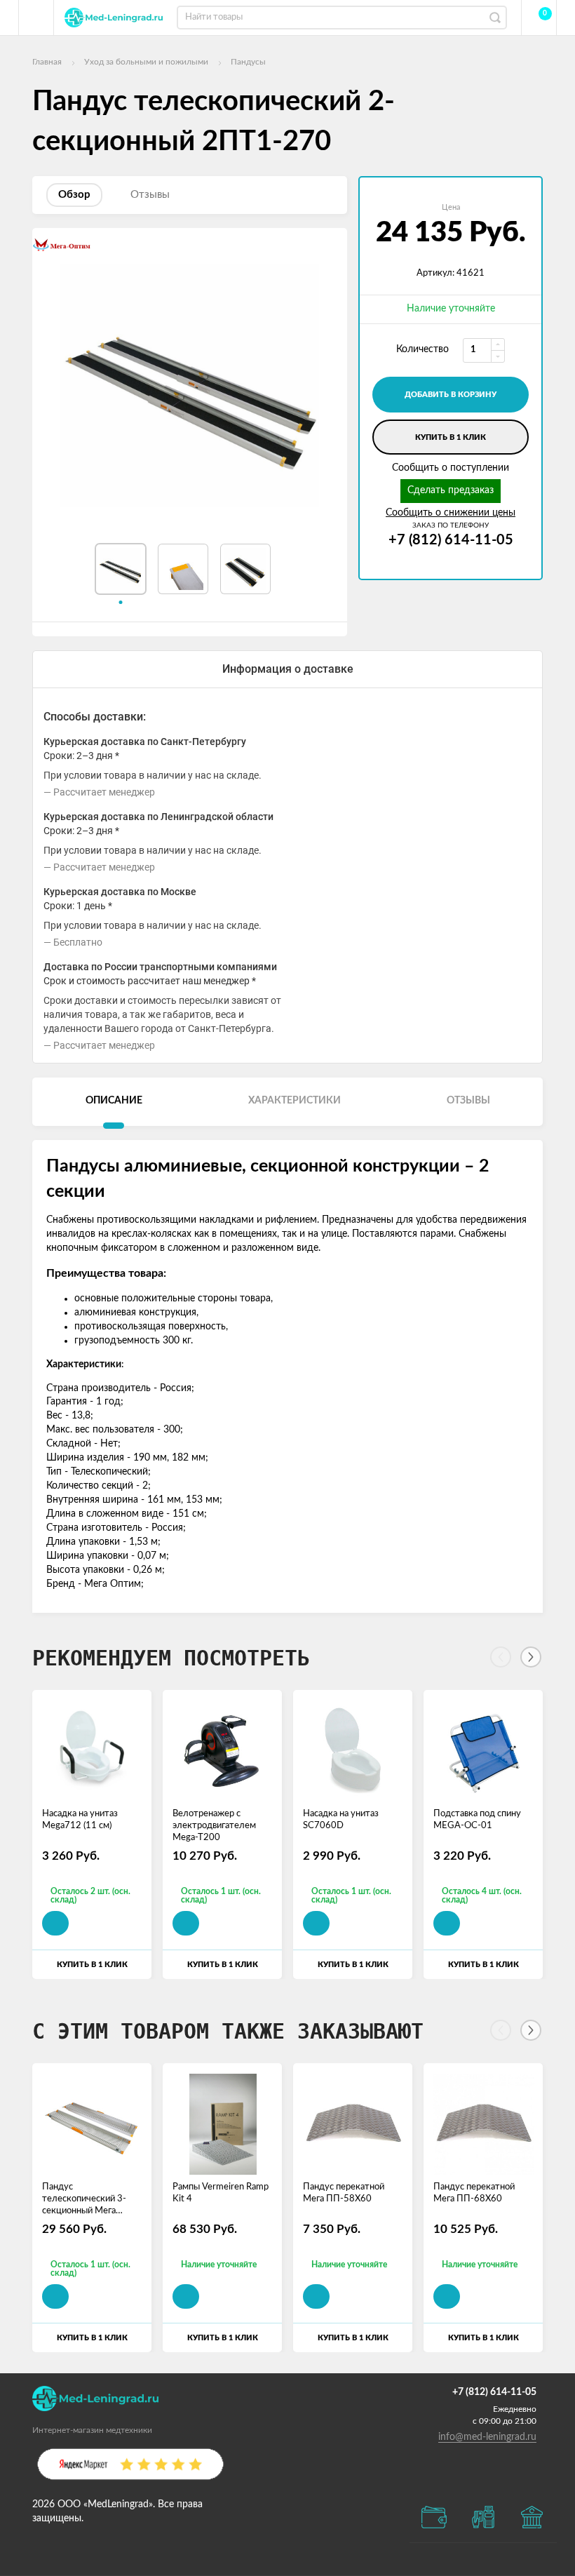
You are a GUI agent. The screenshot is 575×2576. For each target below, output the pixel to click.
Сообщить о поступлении (451, 468)
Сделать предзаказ (451, 490)
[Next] (531, 1657)
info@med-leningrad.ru (487, 2437)
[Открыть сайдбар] (36, 18)
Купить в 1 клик (451, 437)
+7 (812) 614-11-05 (451, 540)
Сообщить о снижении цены (451, 513)
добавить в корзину (451, 395)
